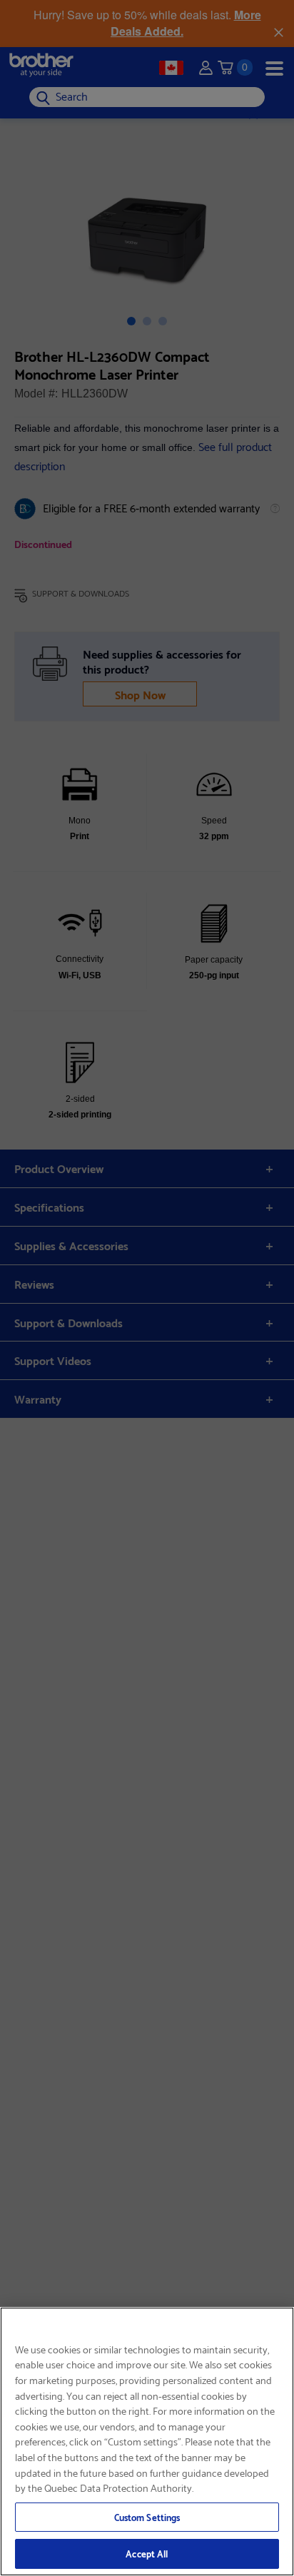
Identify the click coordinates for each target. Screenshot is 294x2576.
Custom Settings (147, 2517)
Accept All (147, 2553)
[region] (147, 2441)
